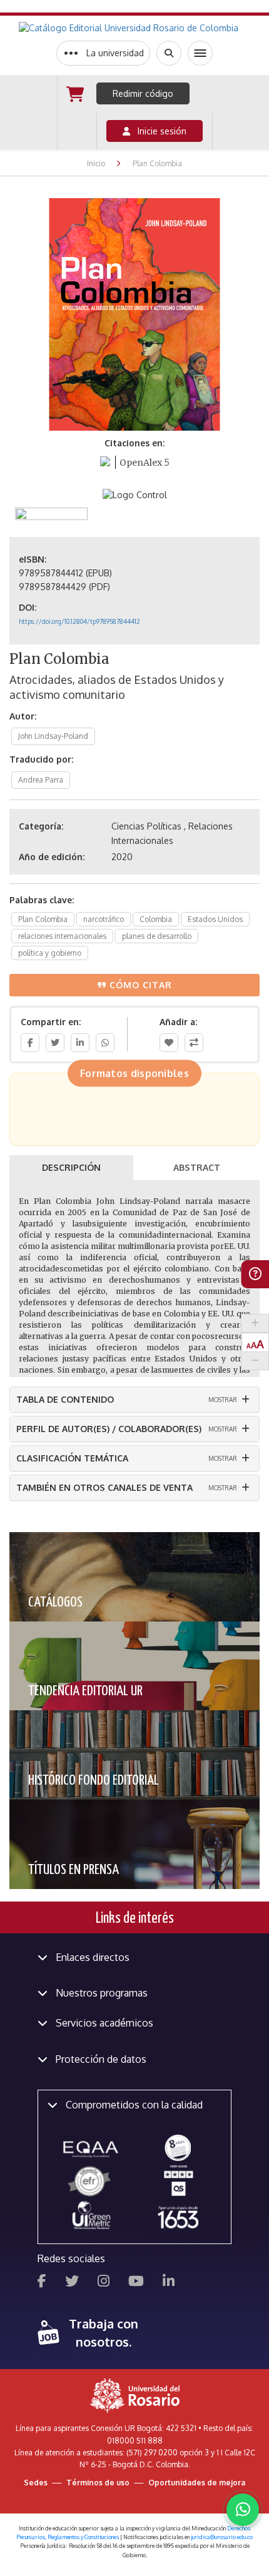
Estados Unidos (215, 919)
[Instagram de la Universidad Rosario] (104, 2283)
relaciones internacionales (62, 936)
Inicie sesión (158, 131)
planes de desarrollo (157, 936)
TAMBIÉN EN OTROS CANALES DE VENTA (104, 1487)
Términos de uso (98, 2483)
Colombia (156, 919)
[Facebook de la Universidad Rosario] (42, 2283)
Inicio (96, 163)
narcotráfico (104, 919)
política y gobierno (50, 953)
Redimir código (143, 93)
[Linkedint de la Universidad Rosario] (169, 2283)
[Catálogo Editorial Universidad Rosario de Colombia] (134, 28)
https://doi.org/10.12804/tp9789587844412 (79, 621)
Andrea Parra (41, 780)
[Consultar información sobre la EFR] (91, 2182)
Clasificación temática (72, 1458)
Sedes (36, 2483)
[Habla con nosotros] (243, 2510)
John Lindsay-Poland (53, 736)
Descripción (71, 1167)
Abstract (197, 1167)
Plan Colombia (43, 919)
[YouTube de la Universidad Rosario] (136, 2283)
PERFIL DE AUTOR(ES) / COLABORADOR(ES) (109, 1429)
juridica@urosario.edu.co (222, 2537)
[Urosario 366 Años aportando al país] (178, 2217)
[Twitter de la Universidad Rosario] (72, 2283)
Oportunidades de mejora (197, 2483)
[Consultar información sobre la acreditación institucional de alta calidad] (178, 2147)
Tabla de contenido (65, 1399)
